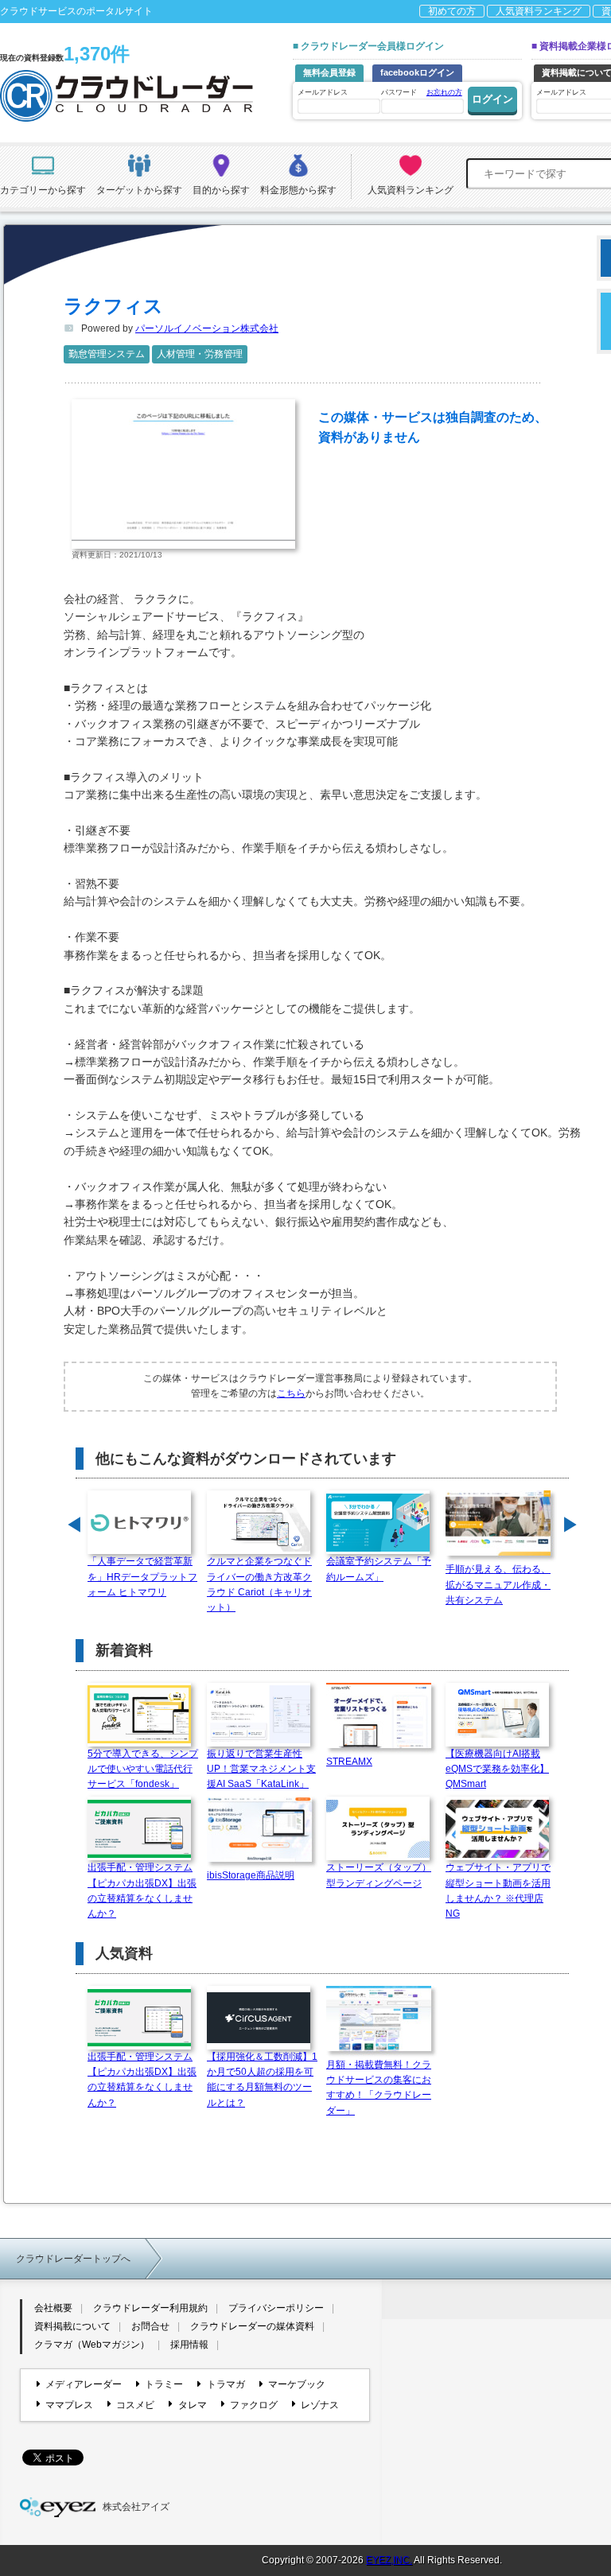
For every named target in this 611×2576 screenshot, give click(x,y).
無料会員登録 (329, 72)
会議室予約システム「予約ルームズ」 (379, 1569)
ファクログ (254, 2405)
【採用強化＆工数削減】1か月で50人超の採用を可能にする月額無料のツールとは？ (262, 2080)
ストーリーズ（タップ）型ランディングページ (379, 1875)
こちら (291, 1393)
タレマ (192, 2405)
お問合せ (150, 2326)
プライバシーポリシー (276, 2308)
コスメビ (135, 2405)
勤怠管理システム (107, 354)
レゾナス (320, 2405)
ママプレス (69, 2405)
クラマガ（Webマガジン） (92, 2345)
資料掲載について (72, 2326)
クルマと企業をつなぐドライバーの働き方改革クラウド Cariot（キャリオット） (259, 1584)
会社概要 (53, 2308)
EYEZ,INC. (389, 2560)
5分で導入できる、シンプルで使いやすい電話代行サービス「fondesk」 (143, 1769)
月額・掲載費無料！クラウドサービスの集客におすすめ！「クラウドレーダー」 (379, 2088)
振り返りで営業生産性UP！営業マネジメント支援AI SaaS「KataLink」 (261, 1769)
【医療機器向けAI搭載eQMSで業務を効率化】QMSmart (497, 1769)
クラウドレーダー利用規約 (150, 2308)
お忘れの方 (444, 92)
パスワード (422, 92)
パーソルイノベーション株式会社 (207, 328)
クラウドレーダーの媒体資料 (252, 2326)
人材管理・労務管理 (200, 354)
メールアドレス (323, 92)
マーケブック (297, 2384)
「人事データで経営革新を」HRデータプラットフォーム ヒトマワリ (142, 1576)
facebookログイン (417, 72)
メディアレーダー (84, 2384)
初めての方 (452, 11)
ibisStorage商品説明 (251, 1875)
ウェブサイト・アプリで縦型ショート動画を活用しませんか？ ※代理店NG (498, 1890)
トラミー (164, 2384)
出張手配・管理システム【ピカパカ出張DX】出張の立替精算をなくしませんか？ (142, 1890)
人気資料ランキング (539, 11)
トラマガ (226, 2384)
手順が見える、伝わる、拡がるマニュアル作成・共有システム (498, 1584)
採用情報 (189, 2345)
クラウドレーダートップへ (73, 2259)
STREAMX (349, 1762)
